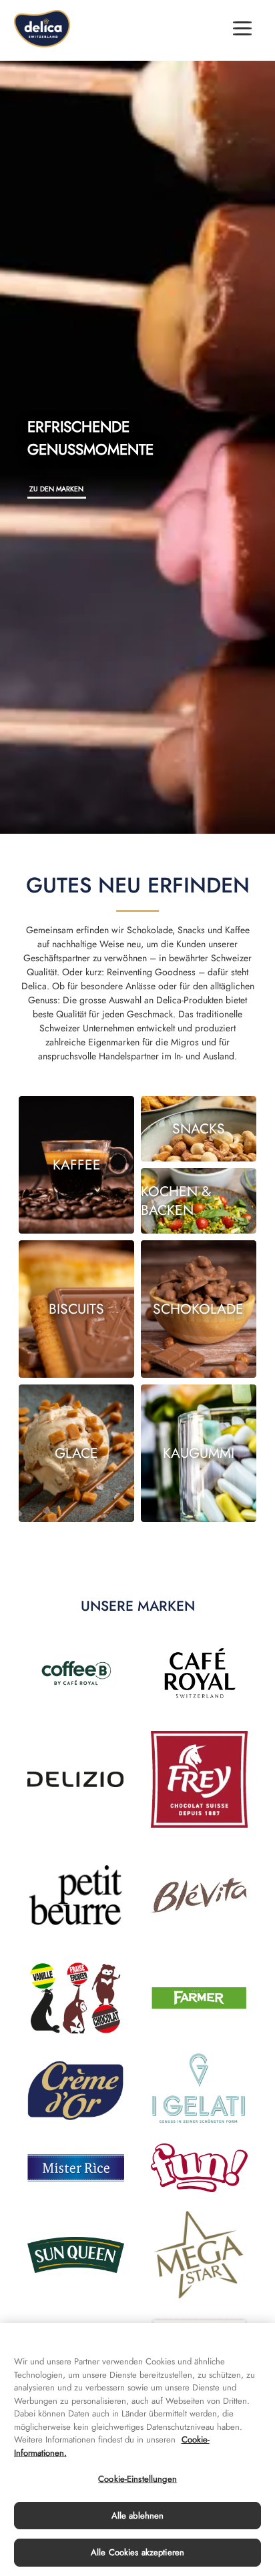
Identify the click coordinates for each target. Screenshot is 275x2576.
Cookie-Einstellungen (137, 2479)
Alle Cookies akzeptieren (137, 2552)
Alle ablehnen (138, 2516)
